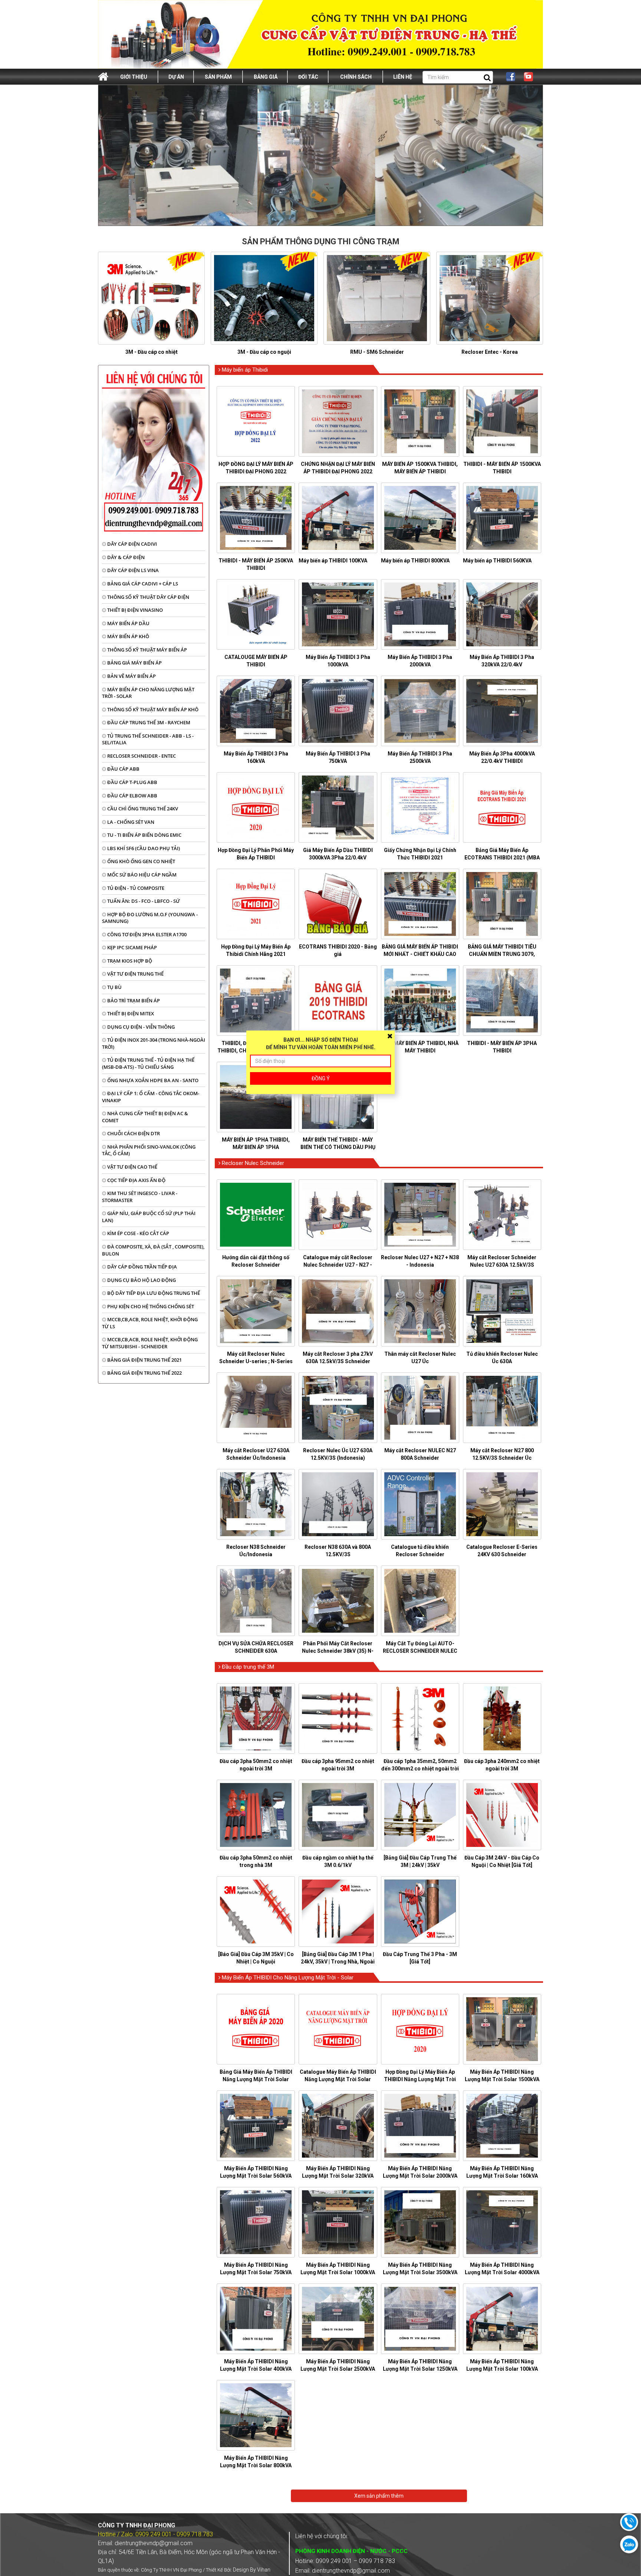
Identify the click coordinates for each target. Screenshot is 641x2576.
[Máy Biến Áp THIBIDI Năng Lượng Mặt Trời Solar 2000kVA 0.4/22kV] (420, 2126)
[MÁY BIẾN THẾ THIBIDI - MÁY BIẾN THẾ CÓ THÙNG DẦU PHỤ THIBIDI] (338, 1097)
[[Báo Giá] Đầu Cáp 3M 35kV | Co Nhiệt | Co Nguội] (256, 1911)
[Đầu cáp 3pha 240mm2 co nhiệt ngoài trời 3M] (502, 1718)
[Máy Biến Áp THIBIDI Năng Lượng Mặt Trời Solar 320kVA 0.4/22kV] (338, 2126)
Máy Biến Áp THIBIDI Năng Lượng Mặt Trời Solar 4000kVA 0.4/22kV (502, 2272)
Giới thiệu (134, 77)
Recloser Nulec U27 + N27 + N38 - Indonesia (420, 1261)
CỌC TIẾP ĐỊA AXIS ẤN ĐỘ (136, 1180)
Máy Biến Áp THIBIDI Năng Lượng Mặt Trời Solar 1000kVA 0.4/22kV (338, 2272)
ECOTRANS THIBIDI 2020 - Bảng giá (338, 950)
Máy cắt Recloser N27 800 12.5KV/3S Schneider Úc (502, 1454)
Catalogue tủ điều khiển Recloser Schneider (420, 1551)
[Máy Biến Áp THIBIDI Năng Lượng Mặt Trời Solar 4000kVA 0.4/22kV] (502, 2222)
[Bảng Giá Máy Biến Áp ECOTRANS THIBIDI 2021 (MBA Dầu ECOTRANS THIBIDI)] (502, 807)
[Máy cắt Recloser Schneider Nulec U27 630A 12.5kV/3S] (502, 1215)
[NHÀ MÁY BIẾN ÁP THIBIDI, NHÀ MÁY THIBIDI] (420, 1000)
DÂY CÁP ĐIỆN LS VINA (132, 570)
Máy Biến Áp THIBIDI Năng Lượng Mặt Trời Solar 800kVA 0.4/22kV (256, 2465)
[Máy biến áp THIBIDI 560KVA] (502, 518)
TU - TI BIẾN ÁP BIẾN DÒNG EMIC (144, 835)
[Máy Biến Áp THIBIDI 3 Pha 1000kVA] (338, 614)
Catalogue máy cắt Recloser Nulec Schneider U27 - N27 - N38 (338, 1265)
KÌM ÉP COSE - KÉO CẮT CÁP (138, 1233)
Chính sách (356, 77)
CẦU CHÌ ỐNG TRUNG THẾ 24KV (142, 809)
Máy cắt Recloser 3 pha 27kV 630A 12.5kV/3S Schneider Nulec (338, 1361)
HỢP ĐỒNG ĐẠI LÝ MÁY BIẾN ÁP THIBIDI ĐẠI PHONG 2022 (256, 468)
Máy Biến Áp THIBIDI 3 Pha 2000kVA (420, 661)
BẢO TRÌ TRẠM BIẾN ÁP (133, 1000)
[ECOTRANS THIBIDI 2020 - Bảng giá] (338, 904)
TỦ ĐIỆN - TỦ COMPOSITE (135, 888)
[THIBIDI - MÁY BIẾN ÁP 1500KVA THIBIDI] (502, 421)
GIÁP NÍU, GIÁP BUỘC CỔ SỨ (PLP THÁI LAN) (149, 1217)
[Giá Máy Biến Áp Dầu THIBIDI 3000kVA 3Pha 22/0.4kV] (338, 807)
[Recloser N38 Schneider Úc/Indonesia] (256, 1504)
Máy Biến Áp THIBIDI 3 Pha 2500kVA (420, 757)
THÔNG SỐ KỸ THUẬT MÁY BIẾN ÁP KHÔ (152, 709)
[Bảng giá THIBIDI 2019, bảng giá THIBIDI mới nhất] (338, 1000)
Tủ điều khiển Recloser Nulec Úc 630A (502, 1358)
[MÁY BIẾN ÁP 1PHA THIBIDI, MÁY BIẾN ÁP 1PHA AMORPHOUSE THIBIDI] (256, 1097)
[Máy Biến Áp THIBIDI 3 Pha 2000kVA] (420, 614)
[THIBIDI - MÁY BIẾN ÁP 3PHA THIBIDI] (502, 1000)
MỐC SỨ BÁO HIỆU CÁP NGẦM (141, 875)
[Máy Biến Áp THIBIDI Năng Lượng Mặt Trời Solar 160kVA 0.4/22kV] (502, 2126)
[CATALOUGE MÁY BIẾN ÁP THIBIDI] (256, 614)
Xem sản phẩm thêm (379, 2496)
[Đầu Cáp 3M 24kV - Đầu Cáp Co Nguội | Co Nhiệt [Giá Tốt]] (502, 1815)
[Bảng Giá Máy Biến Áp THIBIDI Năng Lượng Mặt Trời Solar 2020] (256, 2029)
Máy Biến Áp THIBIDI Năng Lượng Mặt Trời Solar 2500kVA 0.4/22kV (338, 2369)
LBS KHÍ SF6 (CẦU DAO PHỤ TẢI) (143, 848)
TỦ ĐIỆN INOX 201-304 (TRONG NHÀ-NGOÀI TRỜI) (154, 1043)
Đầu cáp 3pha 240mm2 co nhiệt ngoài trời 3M (502, 1765)
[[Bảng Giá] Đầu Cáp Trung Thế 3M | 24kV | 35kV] (420, 1815)
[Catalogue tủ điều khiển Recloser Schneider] (420, 1504)
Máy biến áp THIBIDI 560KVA (497, 561)
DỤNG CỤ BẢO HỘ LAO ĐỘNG (141, 1280)
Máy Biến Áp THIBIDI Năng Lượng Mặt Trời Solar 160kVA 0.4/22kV (502, 2176)
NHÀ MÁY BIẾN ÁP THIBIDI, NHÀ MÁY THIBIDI (420, 1047)
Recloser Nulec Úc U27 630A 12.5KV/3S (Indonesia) (338, 1454)
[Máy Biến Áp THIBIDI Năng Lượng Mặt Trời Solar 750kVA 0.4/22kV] (256, 2222)
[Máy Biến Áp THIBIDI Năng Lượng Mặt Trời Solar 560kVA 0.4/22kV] (256, 2126)
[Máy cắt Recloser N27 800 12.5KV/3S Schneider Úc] (502, 1408)
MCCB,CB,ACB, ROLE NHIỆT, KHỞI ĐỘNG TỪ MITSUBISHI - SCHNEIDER (150, 1343)
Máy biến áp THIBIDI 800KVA (415, 561)
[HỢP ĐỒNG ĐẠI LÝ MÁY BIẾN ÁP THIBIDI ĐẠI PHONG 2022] (256, 421)
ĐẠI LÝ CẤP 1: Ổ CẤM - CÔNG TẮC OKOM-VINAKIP (151, 1097)
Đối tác (308, 77)
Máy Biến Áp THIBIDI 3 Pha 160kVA (256, 757)
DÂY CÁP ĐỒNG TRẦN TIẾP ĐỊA (142, 1267)
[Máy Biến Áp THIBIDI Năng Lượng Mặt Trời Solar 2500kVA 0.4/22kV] (338, 2319)
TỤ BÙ (114, 987)
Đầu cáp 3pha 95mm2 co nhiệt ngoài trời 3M (338, 1765)
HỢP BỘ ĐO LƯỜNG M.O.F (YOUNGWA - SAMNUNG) (150, 918)
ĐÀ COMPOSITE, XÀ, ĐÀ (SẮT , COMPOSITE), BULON (153, 1250)
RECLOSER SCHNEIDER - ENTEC (141, 756)
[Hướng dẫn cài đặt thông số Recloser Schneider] (256, 1215)
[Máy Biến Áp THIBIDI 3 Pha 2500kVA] (420, 711)
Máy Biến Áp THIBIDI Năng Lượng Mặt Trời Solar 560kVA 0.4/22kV (256, 2176)
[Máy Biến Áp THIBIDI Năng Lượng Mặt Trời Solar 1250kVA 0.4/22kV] (420, 2319)
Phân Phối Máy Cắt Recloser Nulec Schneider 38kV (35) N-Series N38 (338, 1651)
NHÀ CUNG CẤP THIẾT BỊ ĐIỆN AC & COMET (145, 1117)
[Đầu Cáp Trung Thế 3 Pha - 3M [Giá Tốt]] (420, 1911)
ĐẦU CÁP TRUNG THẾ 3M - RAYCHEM (148, 722)
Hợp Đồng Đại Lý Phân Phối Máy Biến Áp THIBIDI (256, 854)
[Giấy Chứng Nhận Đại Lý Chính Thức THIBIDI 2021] (420, 807)
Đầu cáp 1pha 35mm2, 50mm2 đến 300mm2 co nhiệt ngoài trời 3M (420, 1769)
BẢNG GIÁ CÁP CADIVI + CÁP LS (142, 584)
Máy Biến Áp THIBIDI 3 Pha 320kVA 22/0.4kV (502, 661)
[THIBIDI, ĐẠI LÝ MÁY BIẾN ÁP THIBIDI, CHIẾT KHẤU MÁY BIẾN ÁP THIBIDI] (256, 1000)
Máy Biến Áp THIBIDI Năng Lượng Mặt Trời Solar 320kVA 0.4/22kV (338, 2176)
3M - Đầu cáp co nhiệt (152, 352)
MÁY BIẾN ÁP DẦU (128, 623)
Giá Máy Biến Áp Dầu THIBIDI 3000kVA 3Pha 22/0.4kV (338, 854)
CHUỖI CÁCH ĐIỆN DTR (133, 1133)
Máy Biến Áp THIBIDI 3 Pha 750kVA (338, 757)
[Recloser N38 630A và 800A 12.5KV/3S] (338, 1504)
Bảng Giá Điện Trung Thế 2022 (144, 1373)
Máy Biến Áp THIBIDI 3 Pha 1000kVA (338, 661)
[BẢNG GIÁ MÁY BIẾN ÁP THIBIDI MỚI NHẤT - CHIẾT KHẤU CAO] (420, 904)
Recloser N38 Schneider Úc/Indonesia (256, 1551)
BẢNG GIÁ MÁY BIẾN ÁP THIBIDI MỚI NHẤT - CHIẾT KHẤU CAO (420, 950)
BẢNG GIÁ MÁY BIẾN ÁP (134, 663)
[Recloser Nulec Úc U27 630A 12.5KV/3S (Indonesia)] (338, 1408)
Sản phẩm (218, 77)
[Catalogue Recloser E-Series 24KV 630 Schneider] (502, 1504)
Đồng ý (321, 1078)
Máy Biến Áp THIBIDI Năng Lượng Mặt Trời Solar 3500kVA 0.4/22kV (420, 2272)
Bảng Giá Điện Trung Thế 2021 (144, 1360)
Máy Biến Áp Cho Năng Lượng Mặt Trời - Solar (148, 693)
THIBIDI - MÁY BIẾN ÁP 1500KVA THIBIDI (502, 468)
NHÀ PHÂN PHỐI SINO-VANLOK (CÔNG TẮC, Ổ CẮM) (149, 1150)
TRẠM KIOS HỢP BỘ (129, 961)
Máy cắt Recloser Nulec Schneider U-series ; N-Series (256, 1358)
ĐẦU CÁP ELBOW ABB (132, 796)
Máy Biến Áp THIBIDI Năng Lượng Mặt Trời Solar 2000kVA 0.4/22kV (420, 2176)
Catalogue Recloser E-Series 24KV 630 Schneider (502, 1551)
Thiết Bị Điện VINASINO (134, 610)
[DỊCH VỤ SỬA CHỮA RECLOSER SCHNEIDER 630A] (256, 1601)
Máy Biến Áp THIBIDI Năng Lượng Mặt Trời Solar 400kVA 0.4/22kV (256, 2369)
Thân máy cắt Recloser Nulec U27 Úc (420, 1358)
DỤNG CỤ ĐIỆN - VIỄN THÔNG (140, 1027)
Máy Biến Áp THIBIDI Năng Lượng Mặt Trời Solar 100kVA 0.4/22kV (502, 2369)
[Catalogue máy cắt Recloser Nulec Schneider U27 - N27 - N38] (338, 1215)
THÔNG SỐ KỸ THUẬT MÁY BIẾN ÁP (147, 650)
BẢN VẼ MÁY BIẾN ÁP (131, 676)
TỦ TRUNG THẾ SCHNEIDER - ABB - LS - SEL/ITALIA (148, 739)
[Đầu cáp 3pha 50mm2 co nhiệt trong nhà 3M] (256, 1815)
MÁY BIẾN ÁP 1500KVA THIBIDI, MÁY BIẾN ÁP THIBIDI (420, 468)
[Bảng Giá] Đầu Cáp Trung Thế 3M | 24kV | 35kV (420, 1861)
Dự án (176, 77)
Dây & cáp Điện (125, 557)
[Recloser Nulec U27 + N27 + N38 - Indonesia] (420, 1215)
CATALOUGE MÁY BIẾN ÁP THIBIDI (256, 661)
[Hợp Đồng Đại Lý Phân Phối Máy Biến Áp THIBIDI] (256, 807)
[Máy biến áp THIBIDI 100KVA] (338, 518)
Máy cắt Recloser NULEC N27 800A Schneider (420, 1454)
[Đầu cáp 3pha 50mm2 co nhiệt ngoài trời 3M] (256, 1718)
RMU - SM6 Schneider (377, 352)
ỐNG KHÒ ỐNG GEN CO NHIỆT (141, 861)
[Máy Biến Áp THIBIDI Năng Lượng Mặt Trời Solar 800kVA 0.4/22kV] (256, 2415)
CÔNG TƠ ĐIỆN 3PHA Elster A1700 (146, 934)
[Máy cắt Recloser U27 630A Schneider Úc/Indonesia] (256, 1408)
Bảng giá (266, 77)
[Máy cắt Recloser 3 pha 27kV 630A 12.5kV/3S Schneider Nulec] (338, 1311)
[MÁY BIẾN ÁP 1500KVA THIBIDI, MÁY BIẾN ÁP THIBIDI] (420, 421)
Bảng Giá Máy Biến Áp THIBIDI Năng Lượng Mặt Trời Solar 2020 (256, 2079)
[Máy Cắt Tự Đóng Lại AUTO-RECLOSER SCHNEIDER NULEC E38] (420, 1601)
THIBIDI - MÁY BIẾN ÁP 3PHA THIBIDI (502, 1047)
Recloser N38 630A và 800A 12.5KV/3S (338, 1551)
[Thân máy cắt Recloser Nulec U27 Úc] (420, 1311)
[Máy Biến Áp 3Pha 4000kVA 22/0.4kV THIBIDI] (502, 711)
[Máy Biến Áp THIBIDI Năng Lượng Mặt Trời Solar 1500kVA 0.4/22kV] (502, 2029)
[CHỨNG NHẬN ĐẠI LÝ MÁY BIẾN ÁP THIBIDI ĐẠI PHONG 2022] (338, 421)
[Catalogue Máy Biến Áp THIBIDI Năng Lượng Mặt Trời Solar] (338, 2029)
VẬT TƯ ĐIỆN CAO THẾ (132, 1167)
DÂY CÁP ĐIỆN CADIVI (132, 544)
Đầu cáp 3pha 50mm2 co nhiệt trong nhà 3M (256, 1861)
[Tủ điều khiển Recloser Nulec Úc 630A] (502, 1311)
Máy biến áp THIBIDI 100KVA (333, 561)
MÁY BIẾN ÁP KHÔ (128, 636)
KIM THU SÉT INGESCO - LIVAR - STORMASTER (140, 1197)
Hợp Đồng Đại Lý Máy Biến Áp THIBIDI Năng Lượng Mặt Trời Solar (420, 2079)
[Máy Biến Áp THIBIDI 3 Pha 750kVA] (338, 711)
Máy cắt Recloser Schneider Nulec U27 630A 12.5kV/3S (502, 1261)
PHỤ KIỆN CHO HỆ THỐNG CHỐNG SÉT (150, 1306)
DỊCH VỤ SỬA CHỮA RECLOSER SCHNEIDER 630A (256, 1647)
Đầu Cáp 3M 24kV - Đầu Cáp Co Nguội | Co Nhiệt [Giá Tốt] (502, 1861)
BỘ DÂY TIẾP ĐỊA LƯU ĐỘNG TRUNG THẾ (153, 1293)
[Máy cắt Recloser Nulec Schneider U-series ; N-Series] (256, 1311)
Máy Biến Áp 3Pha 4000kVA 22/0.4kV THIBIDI (502, 757)
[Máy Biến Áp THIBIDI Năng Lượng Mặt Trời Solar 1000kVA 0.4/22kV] (338, 2222)
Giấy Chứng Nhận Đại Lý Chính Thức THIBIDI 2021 (420, 854)
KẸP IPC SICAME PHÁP (132, 947)
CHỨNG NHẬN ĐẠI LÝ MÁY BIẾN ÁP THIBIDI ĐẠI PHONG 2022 (338, 468)
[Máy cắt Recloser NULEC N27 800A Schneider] (420, 1408)
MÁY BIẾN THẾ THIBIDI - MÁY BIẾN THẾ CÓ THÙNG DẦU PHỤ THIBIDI (338, 1147)
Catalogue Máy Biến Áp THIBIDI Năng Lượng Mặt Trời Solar (338, 2076)
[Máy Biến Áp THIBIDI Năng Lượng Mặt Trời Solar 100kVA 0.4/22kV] (502, 2319)
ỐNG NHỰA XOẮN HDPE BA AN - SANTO (152, 1080)
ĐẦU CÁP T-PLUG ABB (132, 782)
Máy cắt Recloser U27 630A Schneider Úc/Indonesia (256, 1454)
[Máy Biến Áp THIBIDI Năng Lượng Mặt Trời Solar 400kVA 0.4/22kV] (256, 2319)
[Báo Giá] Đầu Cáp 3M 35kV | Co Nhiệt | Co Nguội (256, 1958)
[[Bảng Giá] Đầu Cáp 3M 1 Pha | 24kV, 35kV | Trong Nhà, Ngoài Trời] (338, 1911)
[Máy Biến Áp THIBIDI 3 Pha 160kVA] (256, 711)
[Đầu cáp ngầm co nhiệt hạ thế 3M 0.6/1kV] (338, 1815)
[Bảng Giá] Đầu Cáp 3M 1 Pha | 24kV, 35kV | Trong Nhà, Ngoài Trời (338, 1962)
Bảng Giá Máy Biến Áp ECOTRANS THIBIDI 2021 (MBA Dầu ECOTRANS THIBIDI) (502, 858)
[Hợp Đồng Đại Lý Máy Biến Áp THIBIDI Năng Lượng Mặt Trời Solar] (420, 2029)
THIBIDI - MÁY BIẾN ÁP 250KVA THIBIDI (256, 564)
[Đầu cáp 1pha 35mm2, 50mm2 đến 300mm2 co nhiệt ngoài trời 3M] (420, 1718)
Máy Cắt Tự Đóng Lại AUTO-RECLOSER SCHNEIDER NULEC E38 (420, 1651)
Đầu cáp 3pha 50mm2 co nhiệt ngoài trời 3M (256, 1765)
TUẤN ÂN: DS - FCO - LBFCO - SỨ (143, 901)
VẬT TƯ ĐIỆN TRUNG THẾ (135, 974)
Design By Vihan (252, 2570)
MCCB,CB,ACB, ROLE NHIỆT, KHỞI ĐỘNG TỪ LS (150, 1323)
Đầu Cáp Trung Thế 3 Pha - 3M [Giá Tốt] (420, 1958)
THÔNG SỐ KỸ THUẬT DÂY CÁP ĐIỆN (148, 597)
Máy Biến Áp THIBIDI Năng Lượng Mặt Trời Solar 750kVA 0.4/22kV (256, 2272)
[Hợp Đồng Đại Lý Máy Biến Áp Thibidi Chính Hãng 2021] (256, 904)
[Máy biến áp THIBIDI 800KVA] (420, 518)
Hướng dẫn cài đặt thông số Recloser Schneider (256, 1261)
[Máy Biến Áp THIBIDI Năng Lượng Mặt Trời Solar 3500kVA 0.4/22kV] (420, 2222)
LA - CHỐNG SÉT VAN (130, 822)
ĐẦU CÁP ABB (123, 769)
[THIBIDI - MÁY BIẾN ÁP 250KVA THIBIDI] (256, 518)
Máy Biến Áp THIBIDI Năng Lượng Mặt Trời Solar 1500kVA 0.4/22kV (502, 2079)
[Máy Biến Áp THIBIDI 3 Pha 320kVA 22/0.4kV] (502, 614)
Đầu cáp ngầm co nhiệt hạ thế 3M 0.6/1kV (338, 1861)
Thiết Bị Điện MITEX (130, 1013)
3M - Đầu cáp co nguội (264, 352)
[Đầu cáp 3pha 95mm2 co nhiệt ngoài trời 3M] (338, 1718)
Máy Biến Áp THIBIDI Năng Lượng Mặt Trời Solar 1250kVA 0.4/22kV (420, 2369)
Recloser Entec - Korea (490, 352)
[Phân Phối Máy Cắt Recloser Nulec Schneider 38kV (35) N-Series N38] (338, 1601)
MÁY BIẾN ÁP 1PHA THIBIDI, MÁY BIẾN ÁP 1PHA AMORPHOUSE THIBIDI (256, 1147)
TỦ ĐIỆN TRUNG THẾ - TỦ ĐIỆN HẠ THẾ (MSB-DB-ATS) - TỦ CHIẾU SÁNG (148, 1063)
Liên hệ (403, 77)
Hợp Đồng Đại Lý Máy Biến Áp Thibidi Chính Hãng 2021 (256, 950)
